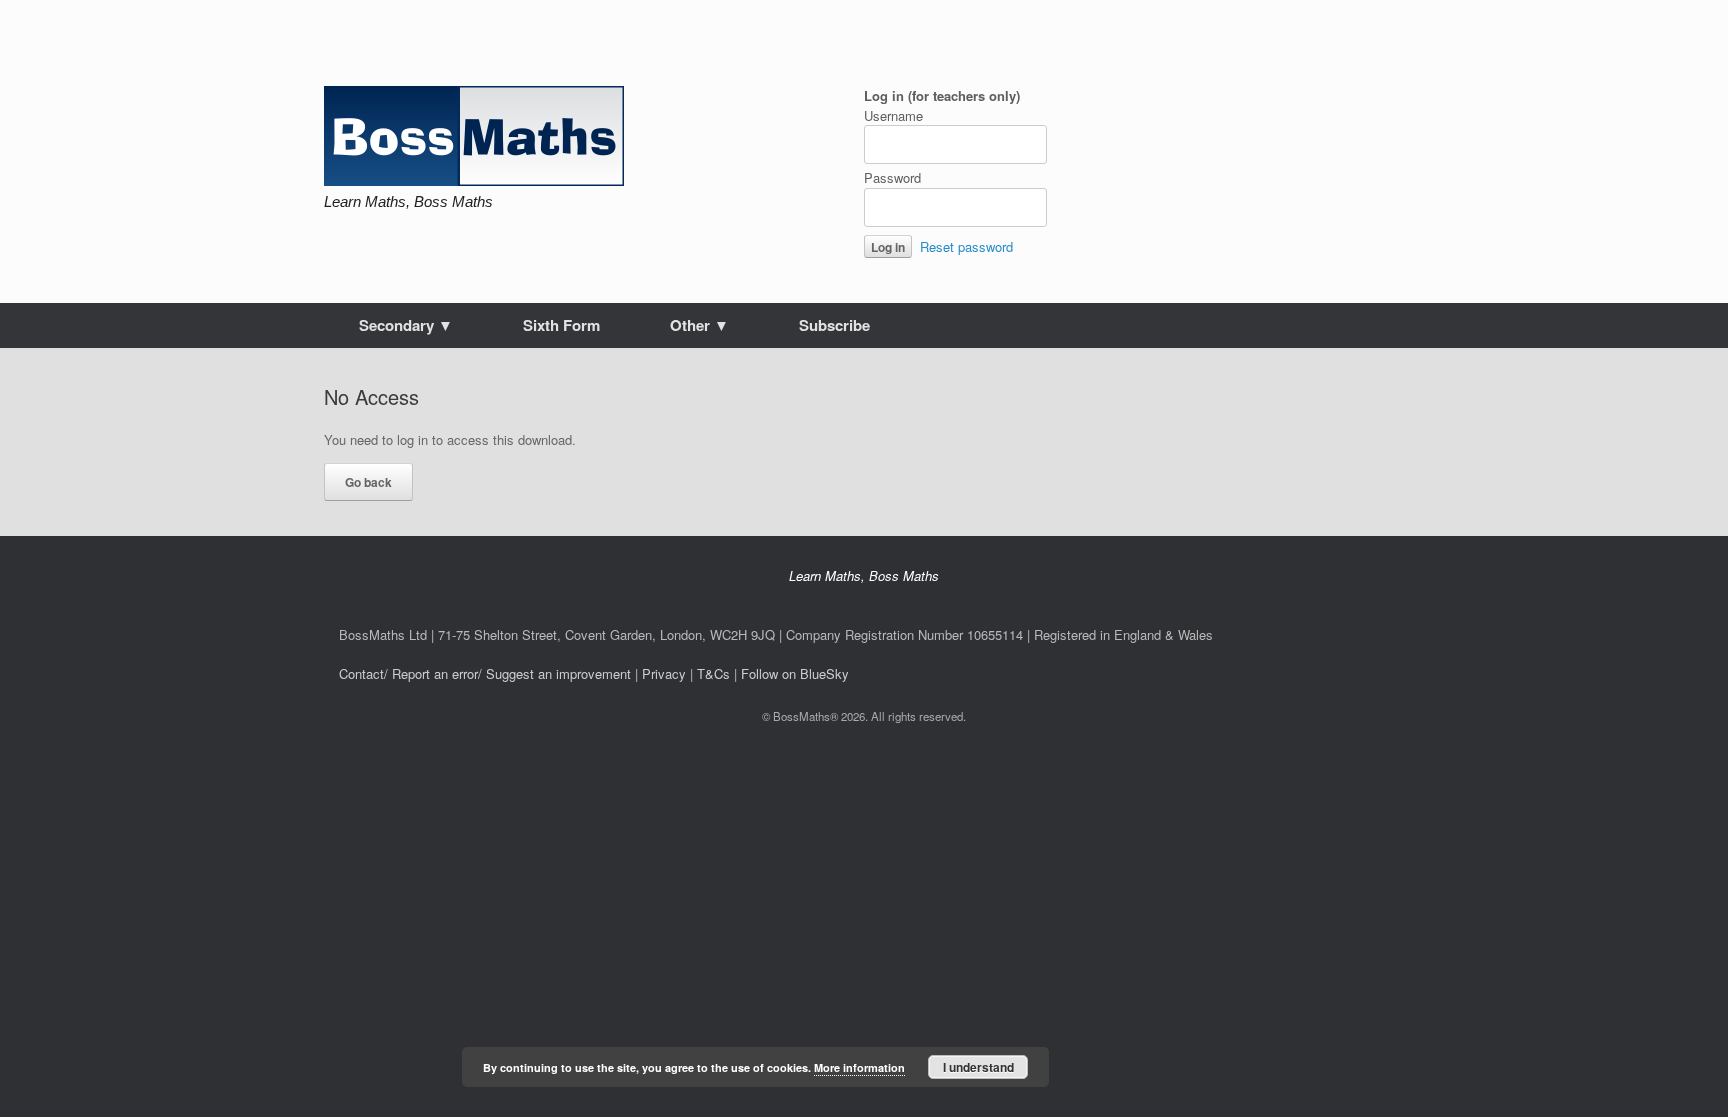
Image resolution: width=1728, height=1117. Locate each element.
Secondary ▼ (406, 325)
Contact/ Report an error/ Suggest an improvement (485, 673)
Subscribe (834, 325)
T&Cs (713, 673)
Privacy (664, 673)
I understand (978, 1067)
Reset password (966, 246)
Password (892, 177)
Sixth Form (561, 325)
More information (859, 1067)
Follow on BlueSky (795, 673)
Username (893, 115)
